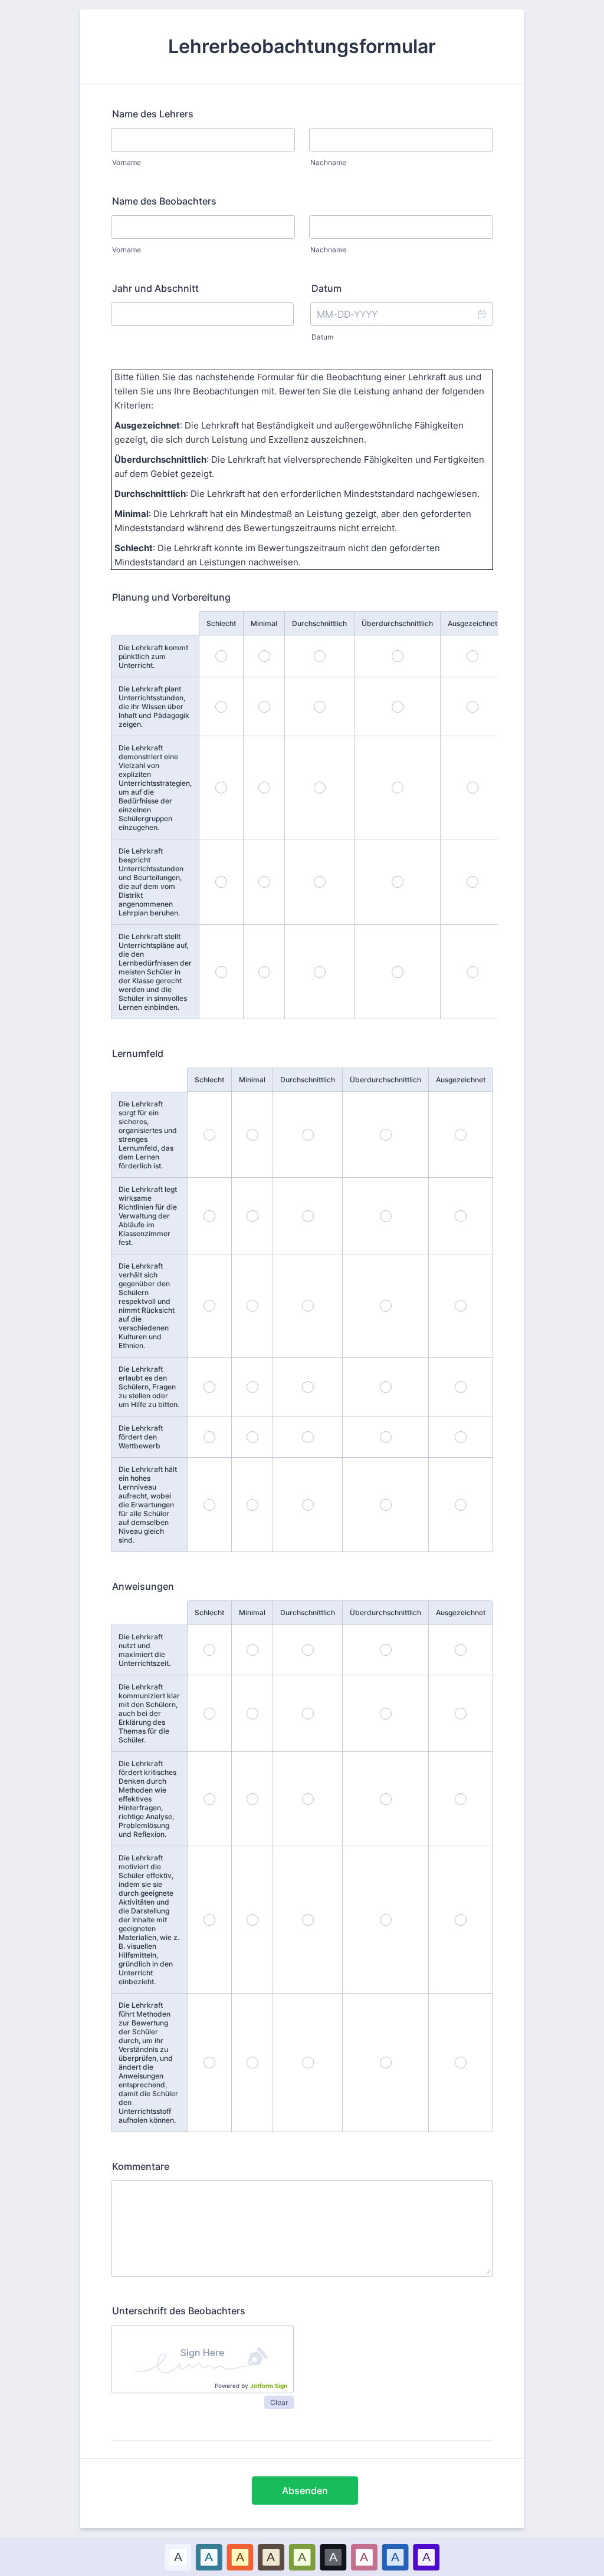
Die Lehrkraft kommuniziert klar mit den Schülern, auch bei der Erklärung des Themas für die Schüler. (149, 1713)
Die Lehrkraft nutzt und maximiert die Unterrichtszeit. (145, 1650)
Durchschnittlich (319, 623)
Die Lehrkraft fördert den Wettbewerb (141, 1437)
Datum (322, 337)
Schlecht (221, 623)
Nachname (328, 162)
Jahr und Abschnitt (155, 288)
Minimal (264, 623)
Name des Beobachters (164, 201)
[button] (481, 314)
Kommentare (141, 2166)
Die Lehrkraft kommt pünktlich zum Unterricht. (153, 656)
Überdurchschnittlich (397, 623)
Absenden (305, 2491)
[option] (178, 2557)
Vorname (127, 162)
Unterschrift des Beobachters (179, 2311)
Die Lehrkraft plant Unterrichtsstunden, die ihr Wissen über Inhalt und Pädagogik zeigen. (154, 706)
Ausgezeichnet (472, 623)
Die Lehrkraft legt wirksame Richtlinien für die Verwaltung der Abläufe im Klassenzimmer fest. (148, 1216)
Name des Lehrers (153, 114)
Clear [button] (279, 2402)
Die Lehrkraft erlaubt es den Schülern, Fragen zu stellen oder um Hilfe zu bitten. (149, 1387)
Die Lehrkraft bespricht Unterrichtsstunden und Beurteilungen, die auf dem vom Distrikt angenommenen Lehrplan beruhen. (151, 882)
